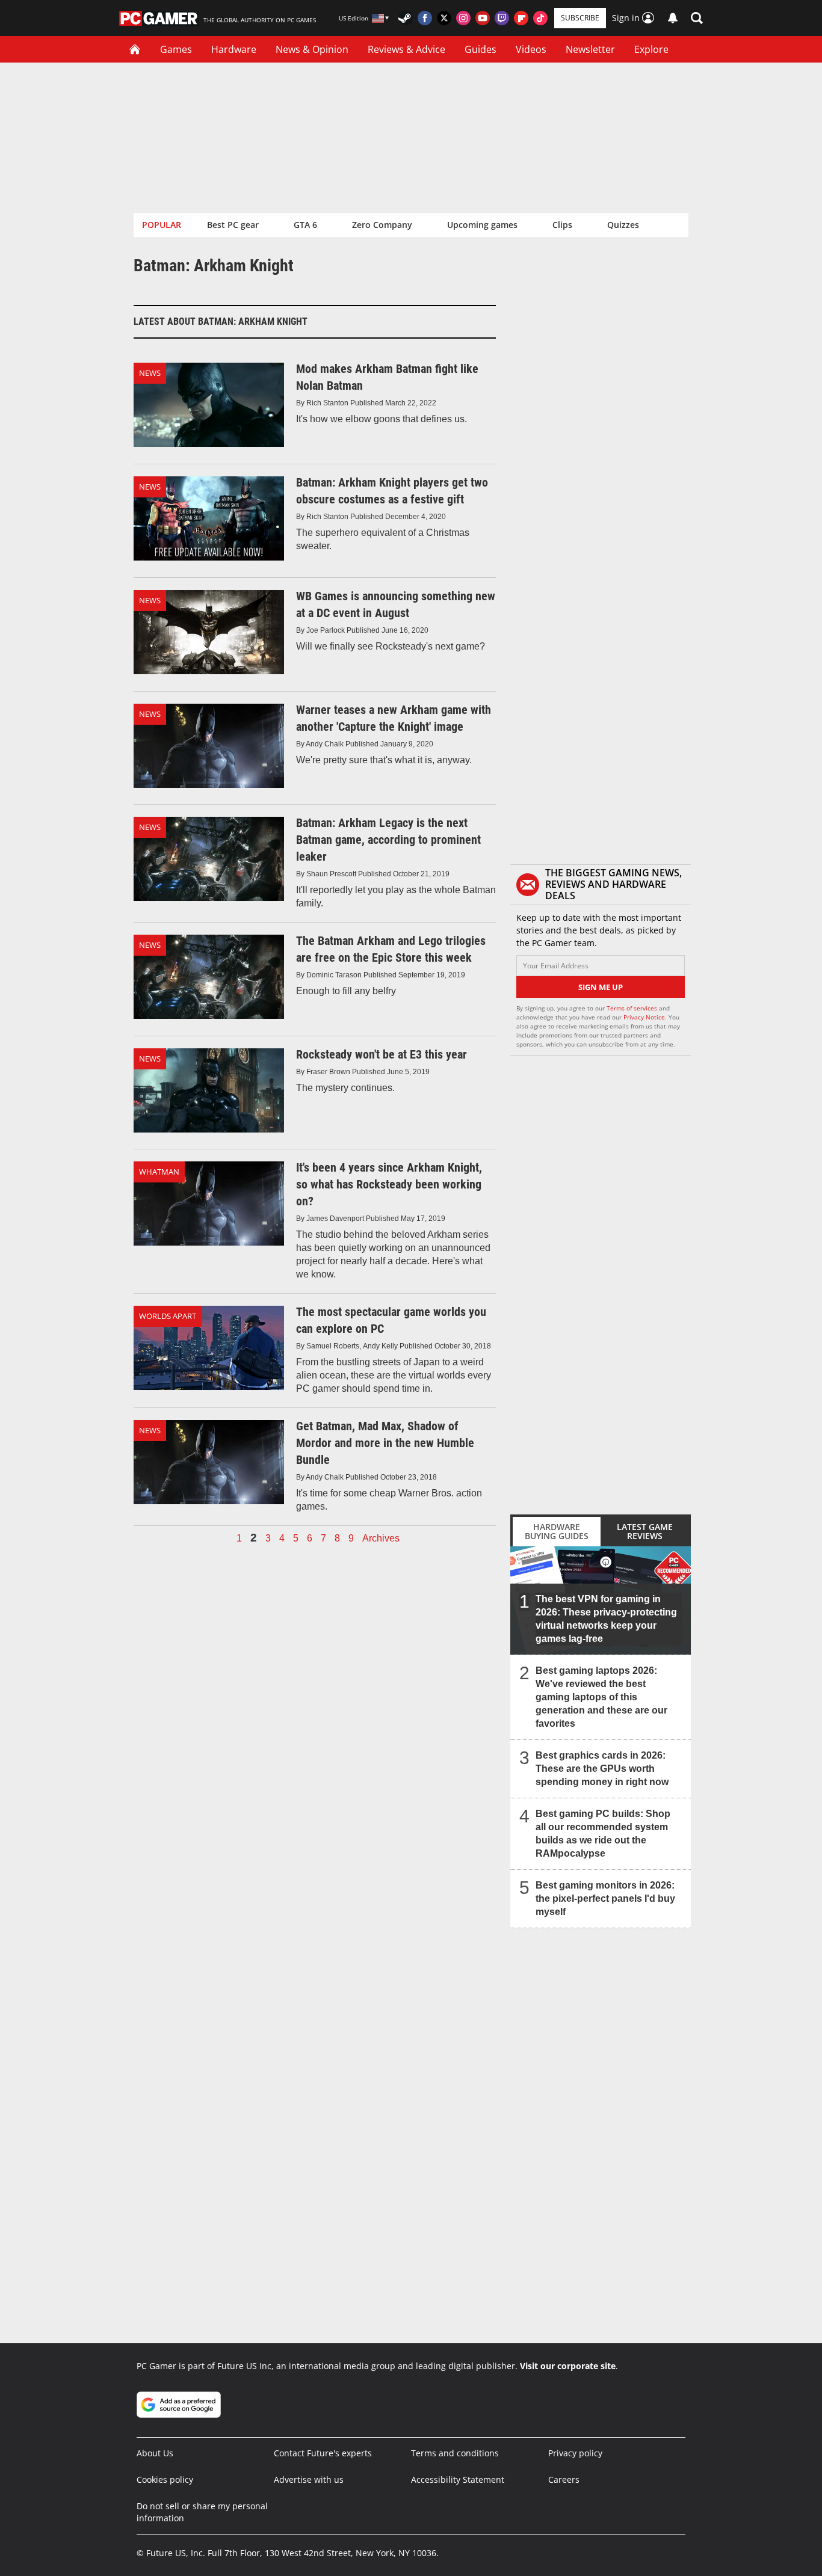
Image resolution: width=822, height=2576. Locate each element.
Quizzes (623, 225)
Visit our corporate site (568, 2366)
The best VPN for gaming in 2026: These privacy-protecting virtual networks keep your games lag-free (606, 1619)
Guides (481, 49)
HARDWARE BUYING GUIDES (557, 1531)
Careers (564, 2479)
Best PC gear (233, 225)
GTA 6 (305, 225)
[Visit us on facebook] (425, 18)
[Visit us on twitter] (444, 18)
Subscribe (580, 18)
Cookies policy (165, 2479)
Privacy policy (575, 2453)
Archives (381, 1539)
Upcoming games (482, 225)
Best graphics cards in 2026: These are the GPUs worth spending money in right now (602, 1769)
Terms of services (633, 1008)
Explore (651, 49)
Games (176, 49)
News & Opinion (312, 49)
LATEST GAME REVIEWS (645, 1531)
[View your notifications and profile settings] (673, 18)
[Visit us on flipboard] (521, 18)
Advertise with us (309, 2479)
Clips (562, 225)
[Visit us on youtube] (483, 18)
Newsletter (590, 49)
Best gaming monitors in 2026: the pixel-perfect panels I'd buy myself (605, 1898)
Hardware (234, 49)
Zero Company (382, 225)
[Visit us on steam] (406, 18)
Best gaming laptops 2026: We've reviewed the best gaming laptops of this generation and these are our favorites (601, 1697)
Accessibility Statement (458, 2479)
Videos (531, 49)
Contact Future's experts (323, 2453)
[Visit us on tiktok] (540, 18)
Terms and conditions (455, 2453)
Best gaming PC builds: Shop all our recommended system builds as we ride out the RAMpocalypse (603, 1834)
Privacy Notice (644, 1017)
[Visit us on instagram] (463, 18)
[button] (697, 18)
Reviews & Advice (406, 49)
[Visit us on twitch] (502, 18)
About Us (155, 2453)
